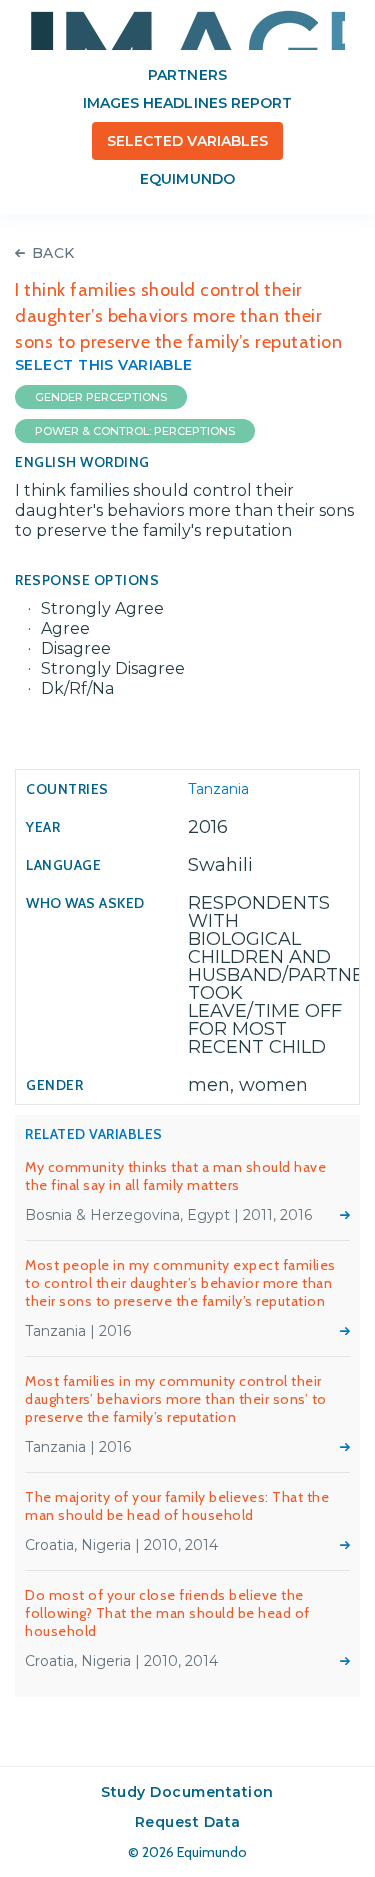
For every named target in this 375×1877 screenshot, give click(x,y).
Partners (187, 75)
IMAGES (188, 30)
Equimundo (187, 179)
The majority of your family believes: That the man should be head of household (177, 1506)
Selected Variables (187, 141)
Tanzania (218, 789)
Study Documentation (187, 1792)
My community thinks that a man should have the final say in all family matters (175, 1176)
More (345, 1215)
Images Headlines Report (187, 103)
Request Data (188, 1822)
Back (53, 253)
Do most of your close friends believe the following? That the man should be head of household (167, 1613)
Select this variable (104, 365)
